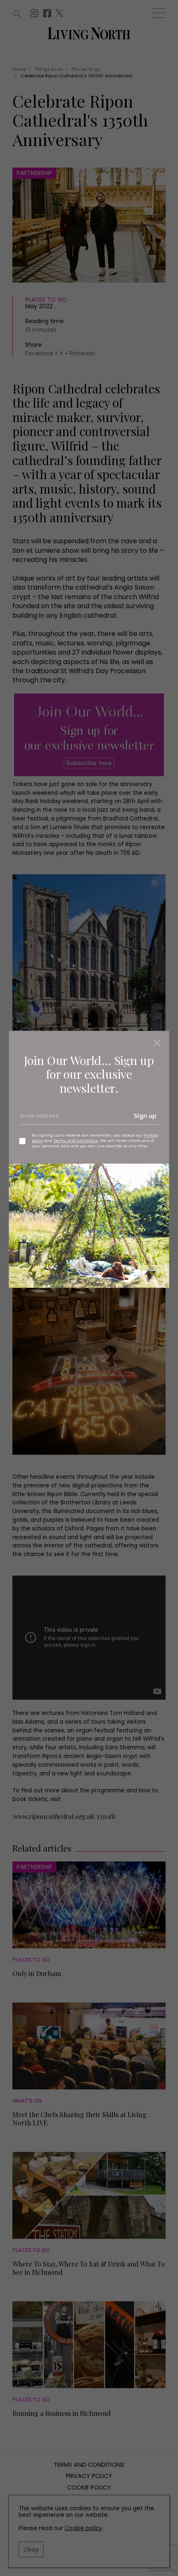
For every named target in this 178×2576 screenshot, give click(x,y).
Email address (38, 1119)
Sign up (145, 1116)
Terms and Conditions (76, 1141)
